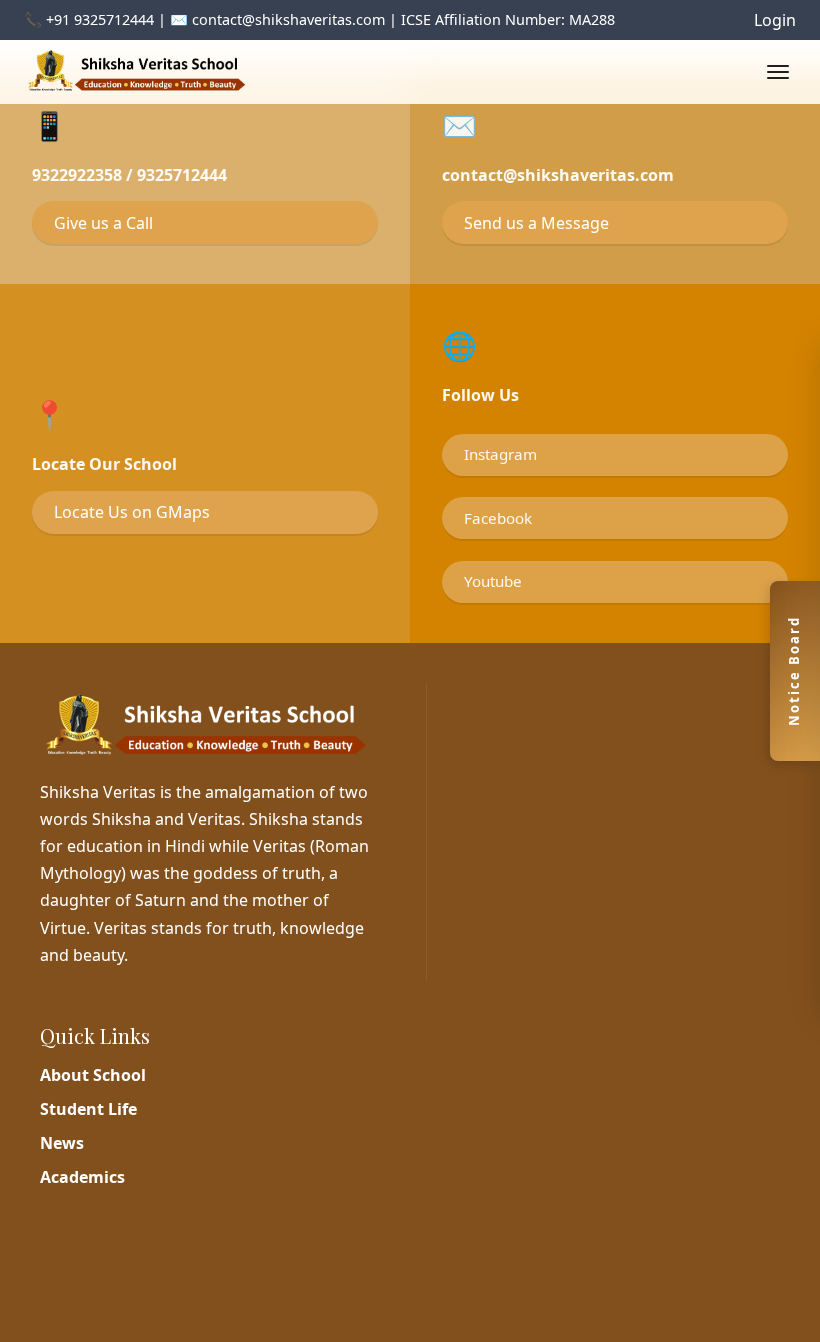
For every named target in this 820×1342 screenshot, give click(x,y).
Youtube (493, 581)
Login (775, 20)
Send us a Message (536, 223)
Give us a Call (103, 223)
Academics (82, 1177)
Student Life (88, 1109)
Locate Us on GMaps (132, 512)
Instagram (500, 454)
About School (93, 1075)
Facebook (498, 518)
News (62, 1143)
